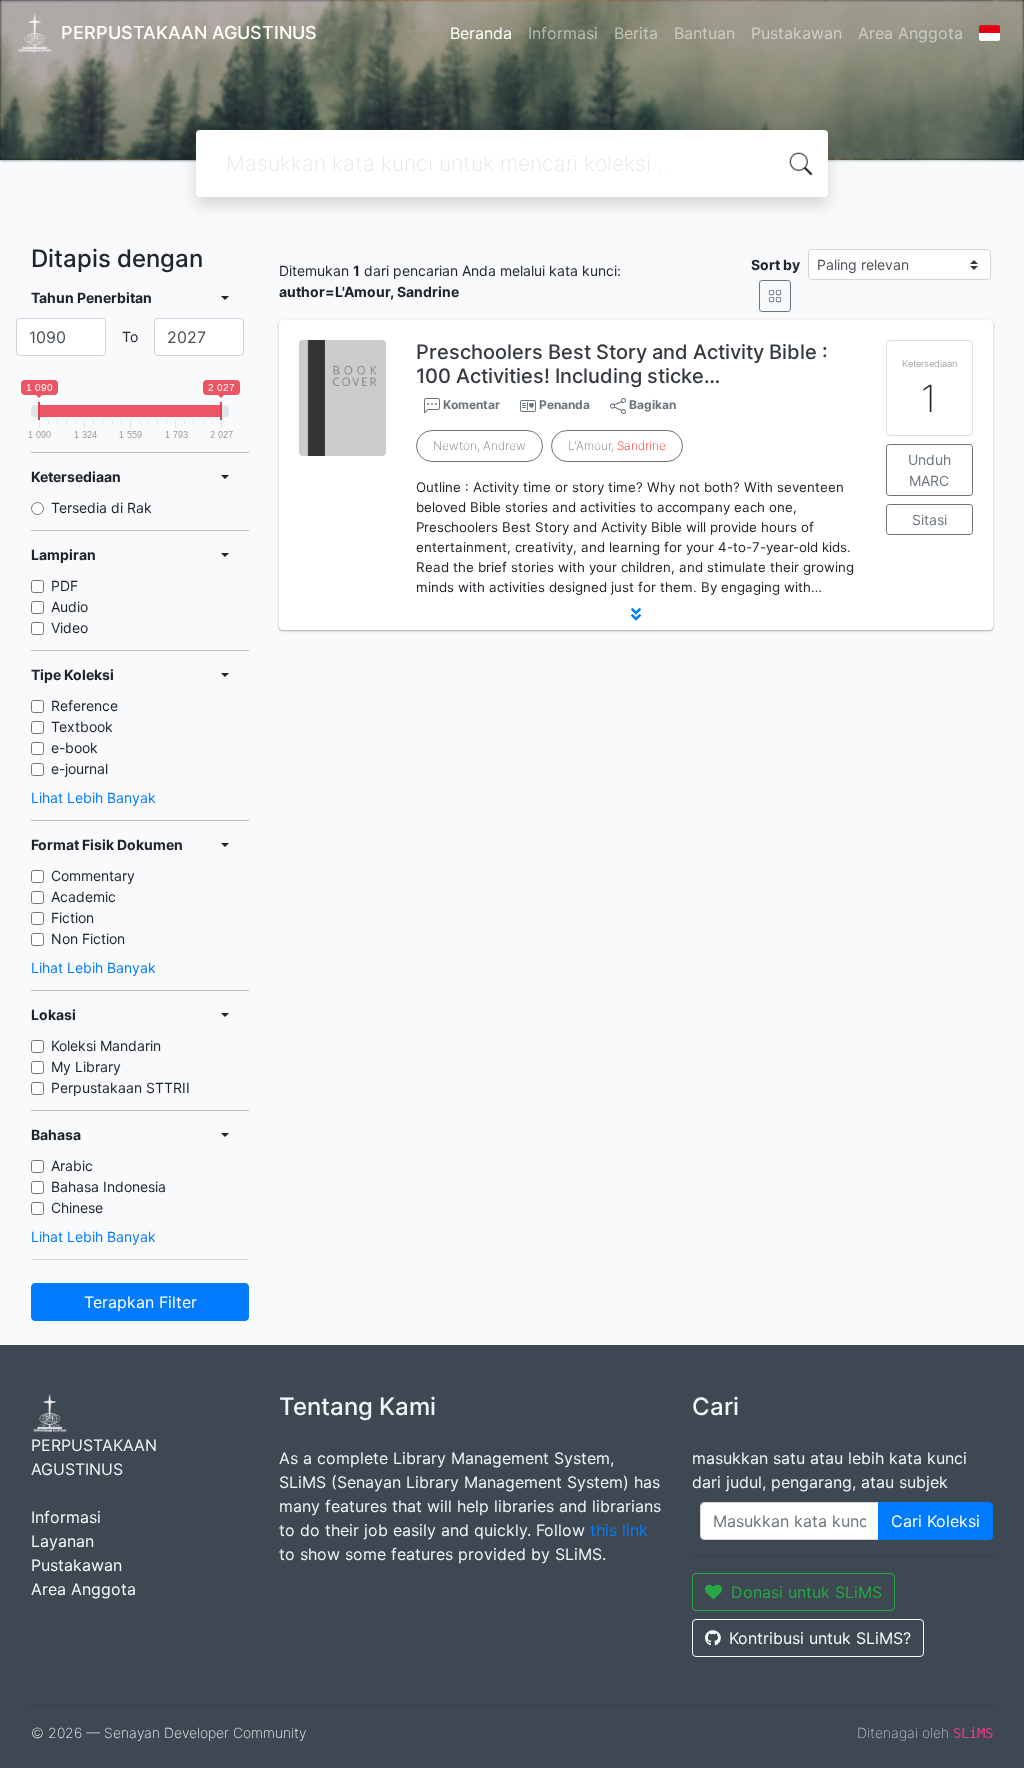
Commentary (93, 875)
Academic (83, 896)
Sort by (775, 264)
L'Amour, (617, 445)
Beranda (481, 33)
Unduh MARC (929, 470)
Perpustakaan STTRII (120, 1087)
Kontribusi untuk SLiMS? (820, 1638)
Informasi (563, 33)
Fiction (72, 917)
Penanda (564, 404)
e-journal (79, 768)
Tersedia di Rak (101, 507)
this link (619, 1530)
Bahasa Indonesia (108, 1186)
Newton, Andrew (479, 445)
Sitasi (929, 519)
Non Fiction (88, 938)
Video (69, 627)
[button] (636, 614)
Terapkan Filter (140, 1302)
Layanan (62, 1541)
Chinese (77, 1207)
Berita (636, 33)
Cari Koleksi (935, 1521)
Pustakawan (796, 33)
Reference (84, 705)
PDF (64, 585)
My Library (86, 1066)
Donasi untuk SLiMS (806, 1592)
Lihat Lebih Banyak (93, 797)
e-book (74, 747)
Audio (69, 606)
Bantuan (704, 33)
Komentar (470, 404)
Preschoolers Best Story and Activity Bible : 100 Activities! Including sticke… (622, 364)
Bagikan (651, 404)
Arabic (72, 1165)
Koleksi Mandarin (106, 1045)
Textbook (82, 726)
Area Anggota (910, 33)
